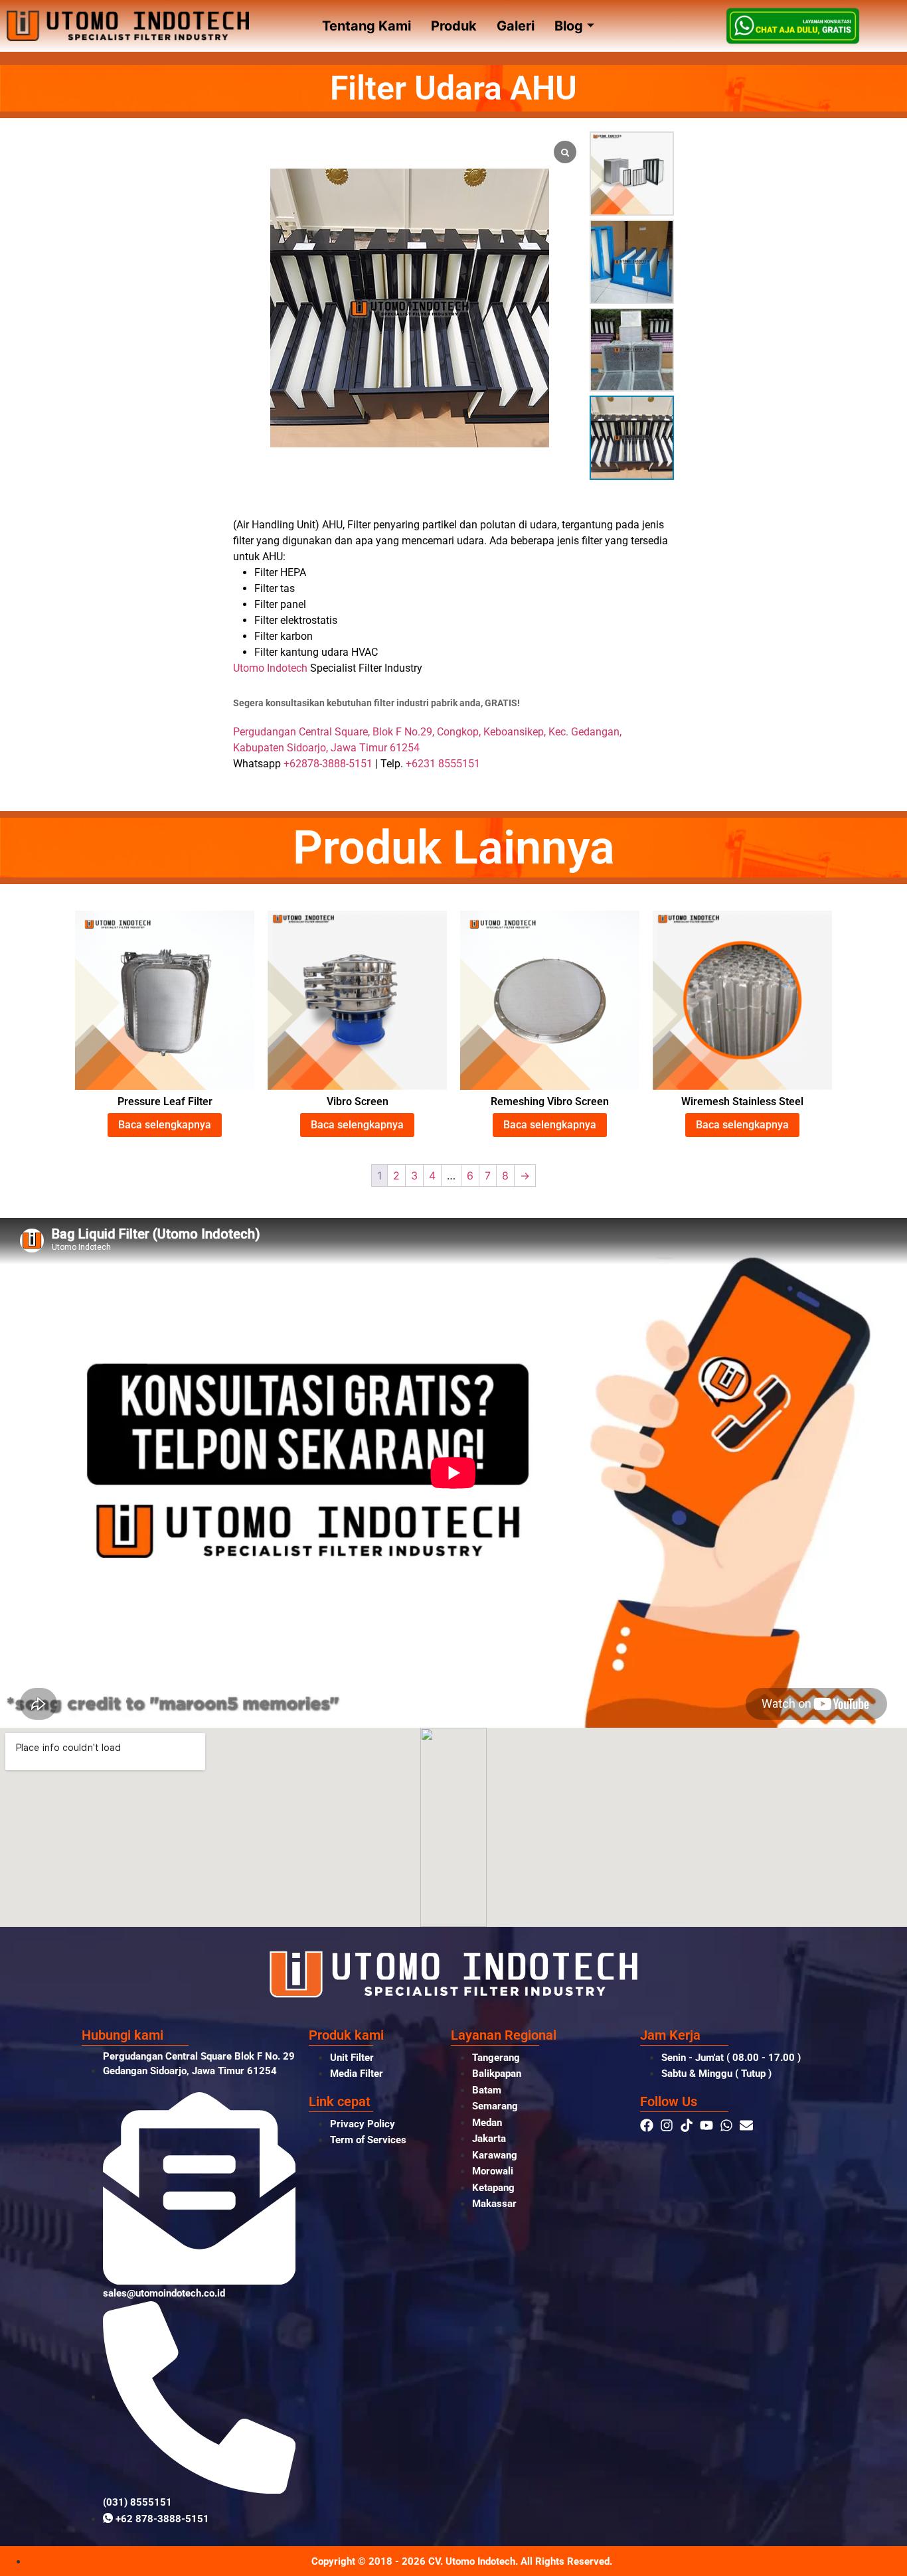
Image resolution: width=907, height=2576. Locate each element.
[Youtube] (706, 2125)
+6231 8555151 (443, 764)
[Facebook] (647, 2125)
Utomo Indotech (270, 668)
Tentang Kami (367, 26)
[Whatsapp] (726, 2125)
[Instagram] (667, 2125)
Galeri (516, 26)
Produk (454, 26)
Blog (569, 26)
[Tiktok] (687, 2125)
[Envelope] (746, 2125)
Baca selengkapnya (165, 1125)
